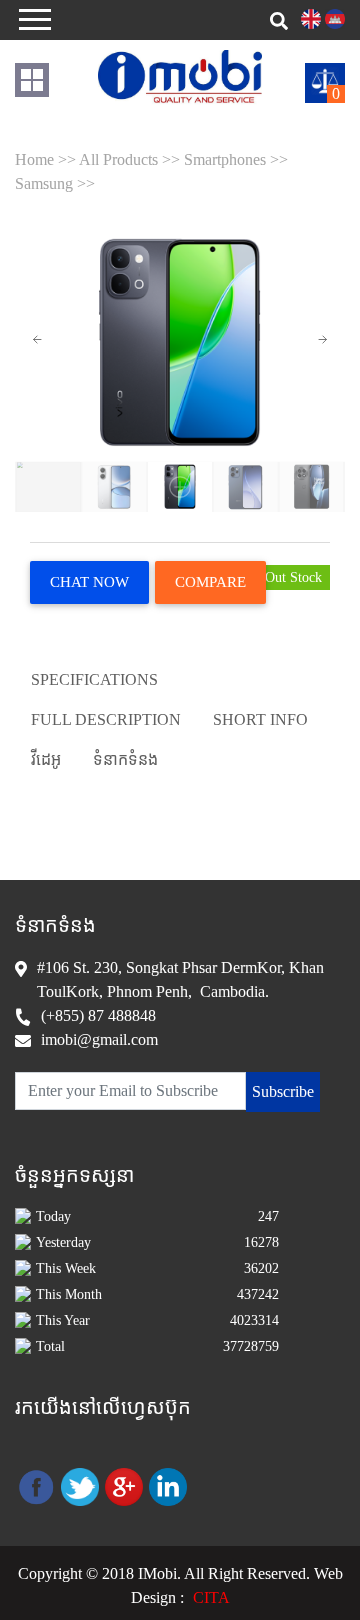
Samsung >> (55, 183)
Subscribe (283, 1091)
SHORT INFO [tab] (260, 719)
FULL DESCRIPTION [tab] (106, 719)
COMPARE (210, 582)
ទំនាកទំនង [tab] (125, 759)
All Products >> (131, 159)
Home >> (47, 159)
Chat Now (89, 582)
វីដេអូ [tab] (46, 759)
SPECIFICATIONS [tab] (94, 679)
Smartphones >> (236, 159)
